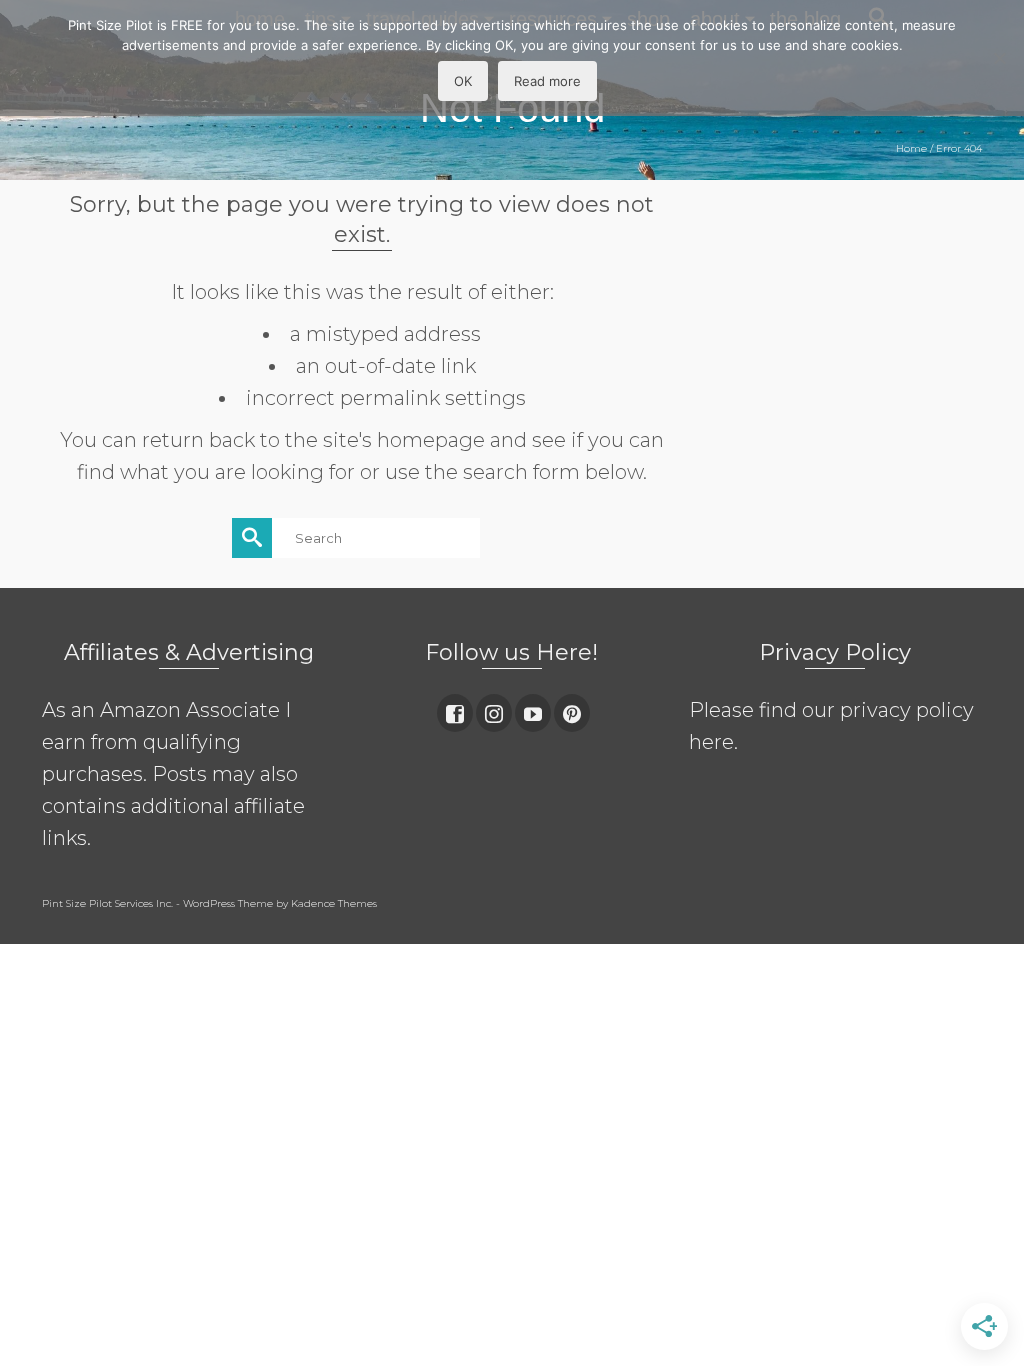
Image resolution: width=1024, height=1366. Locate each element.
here (711, 742)
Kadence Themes (334, 903)
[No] (999, 58)
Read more (547, 81)
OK (463, 81)
